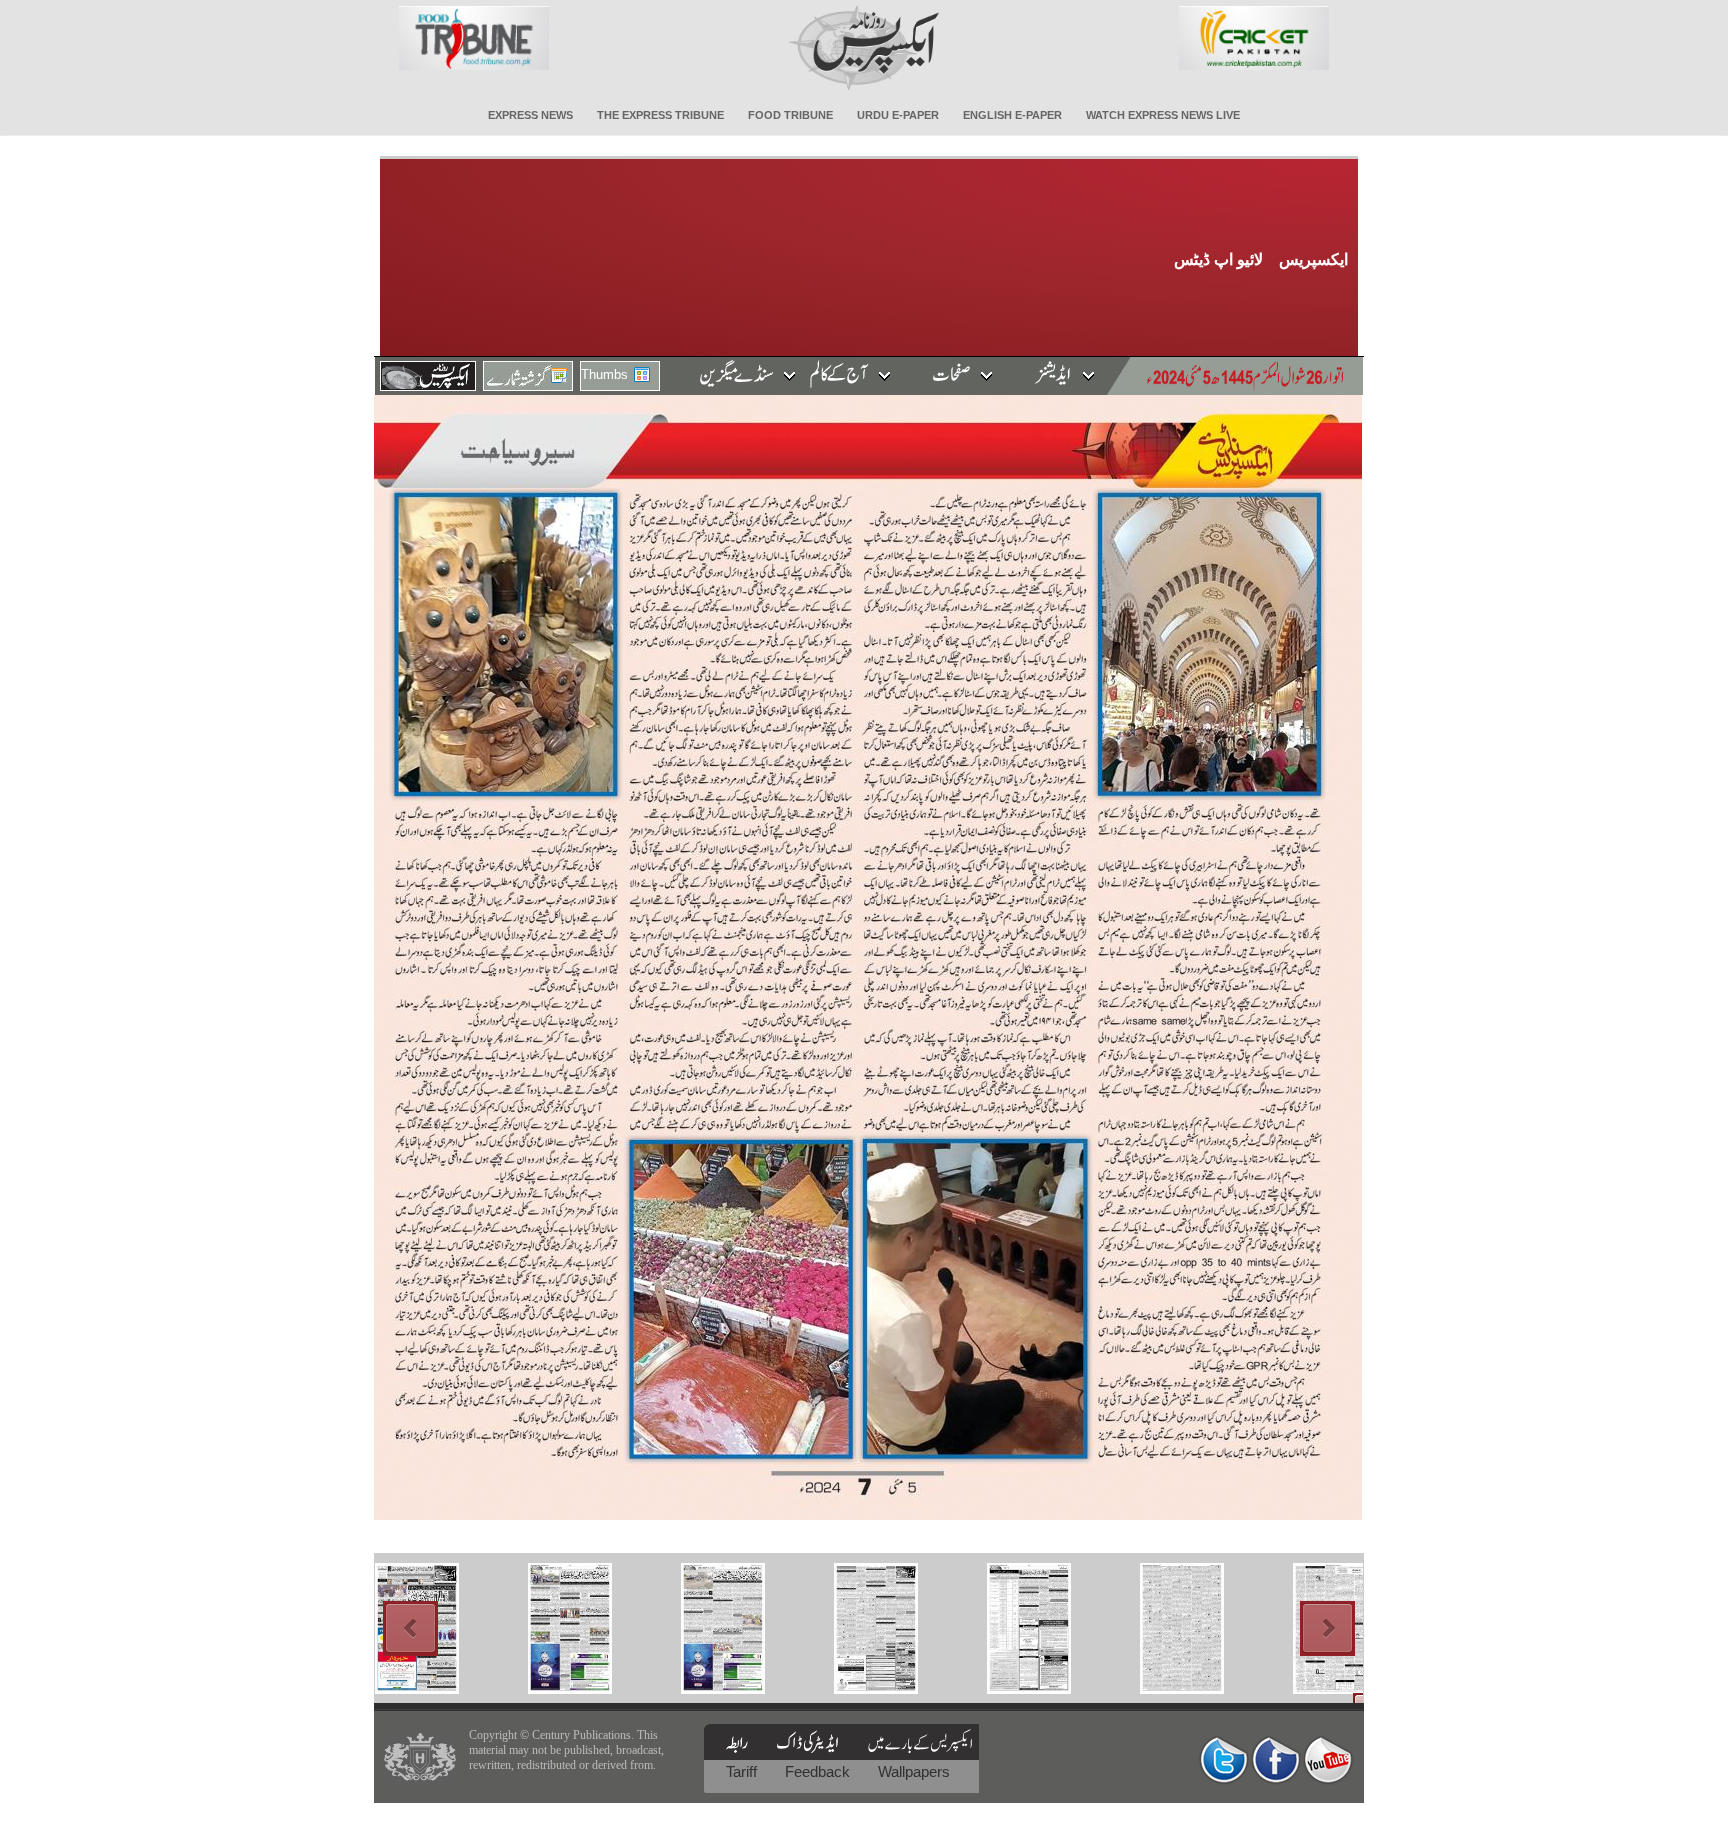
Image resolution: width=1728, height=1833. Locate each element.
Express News (530, 115)
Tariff (743, 1771)
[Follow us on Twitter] (1224, 1759)
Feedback (819, 1771)
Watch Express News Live (1163, 115)
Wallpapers (914, 1771)
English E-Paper (1012, 115)
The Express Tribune (660, 115)
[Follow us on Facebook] (1276, 1759)
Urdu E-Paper (898, 115)
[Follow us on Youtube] (1328, 1759)
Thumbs (604, 374)
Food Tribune (790, 115)
